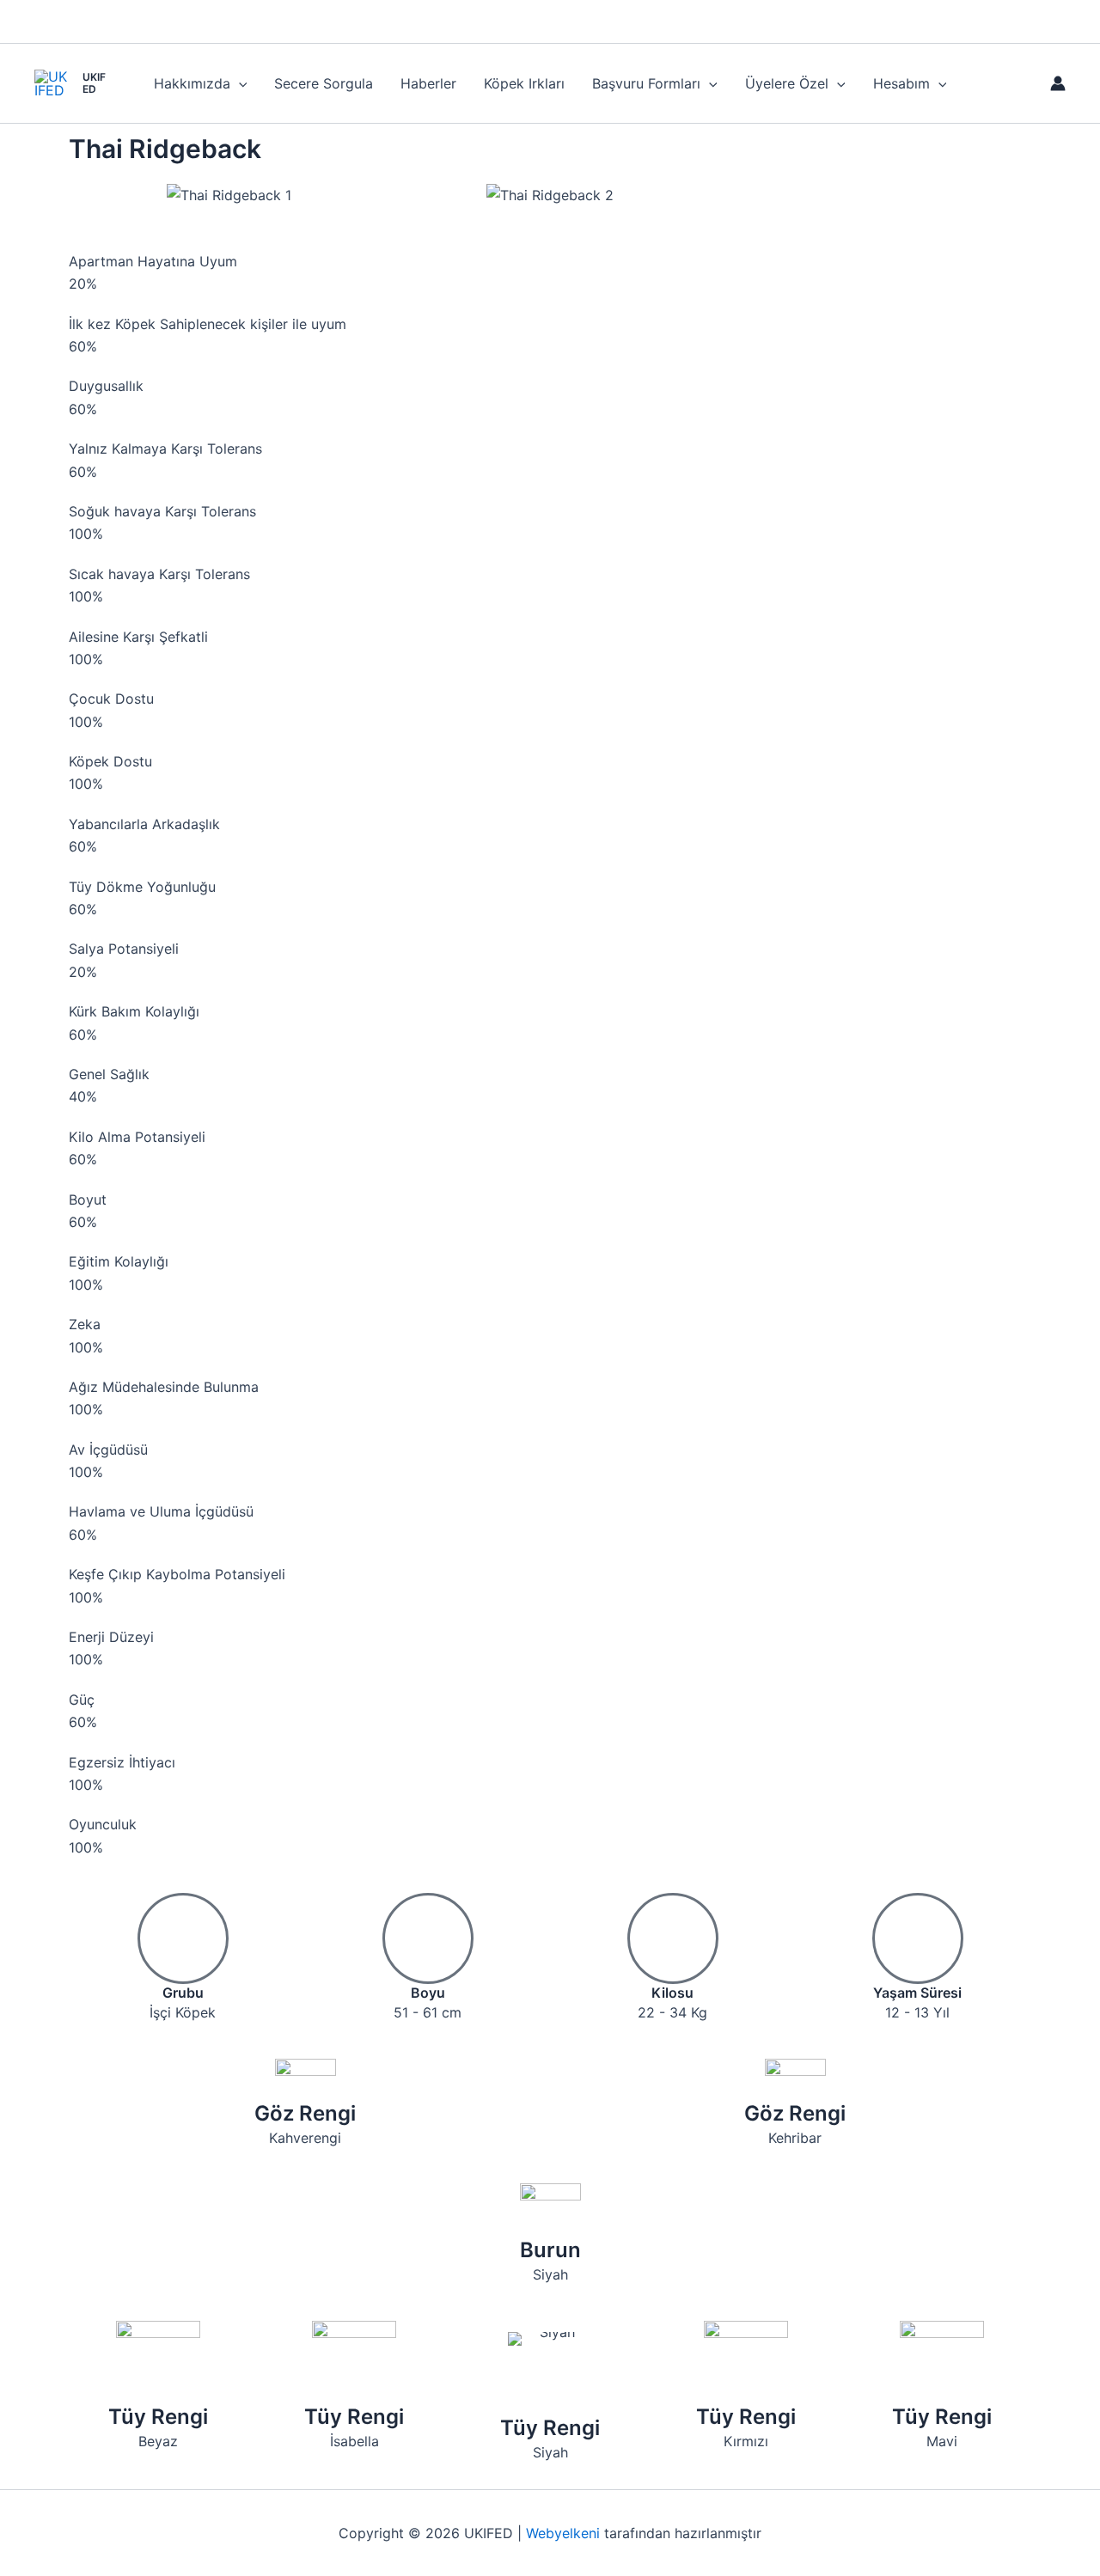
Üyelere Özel (787, 83)
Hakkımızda (192, 83)
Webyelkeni (563, 2533)
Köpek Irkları (524, 83)
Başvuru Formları (646, 83)
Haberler (428, 83)
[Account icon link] (1058, 83)
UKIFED (94, 83)
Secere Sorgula (324, 83)
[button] (239, 83)
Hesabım (901, 83)
